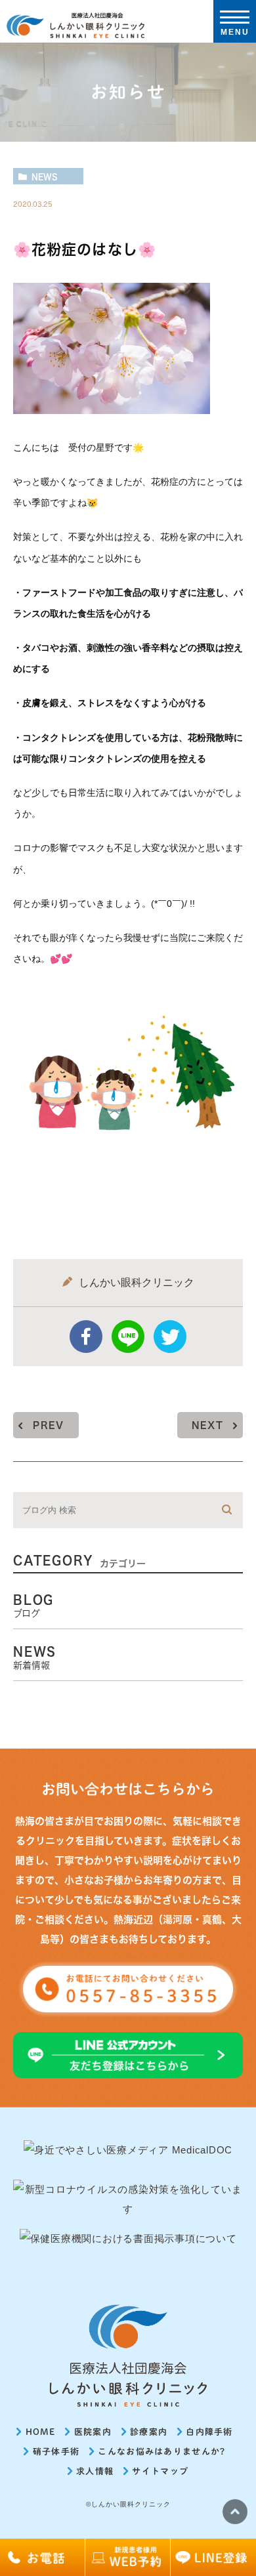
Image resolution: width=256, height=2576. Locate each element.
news (45, 177)
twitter (170, 1337)
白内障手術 (209, 2432)
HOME (41, 2432)
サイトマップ (160, 2471)
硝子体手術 (56, 2452)
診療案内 (149, 2432)
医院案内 (93, 2432)
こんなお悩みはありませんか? (161, 2452)
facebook (86, 1337)
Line (128, 1337)
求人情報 (95, 2471)
